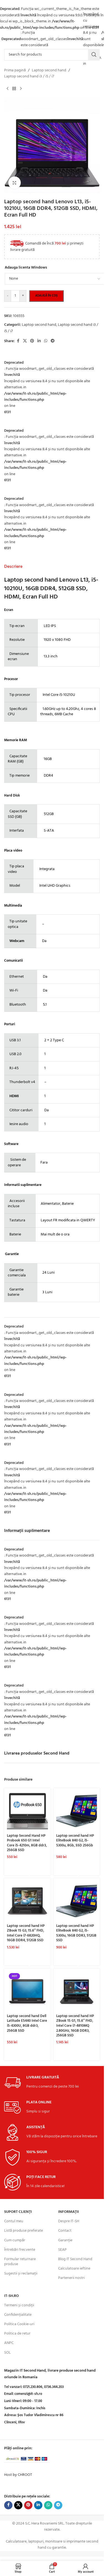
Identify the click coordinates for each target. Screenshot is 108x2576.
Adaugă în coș (46, 296)
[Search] (94, 55)
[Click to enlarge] (15, 183)
